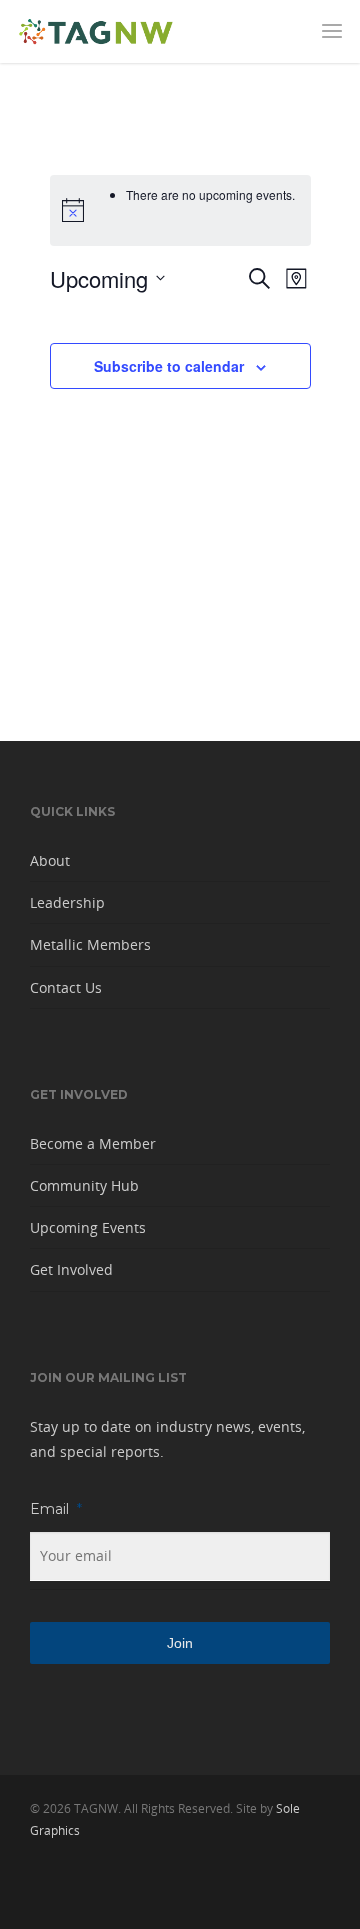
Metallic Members (90, 944)
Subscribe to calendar (169, 366)
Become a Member (93, 1143)
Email (56, 1509)
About (50, 860)
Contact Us (66, 987)
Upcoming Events (88, 1227)
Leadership (67, 902)
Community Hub (84, 1185)
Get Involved (71, 1269)
